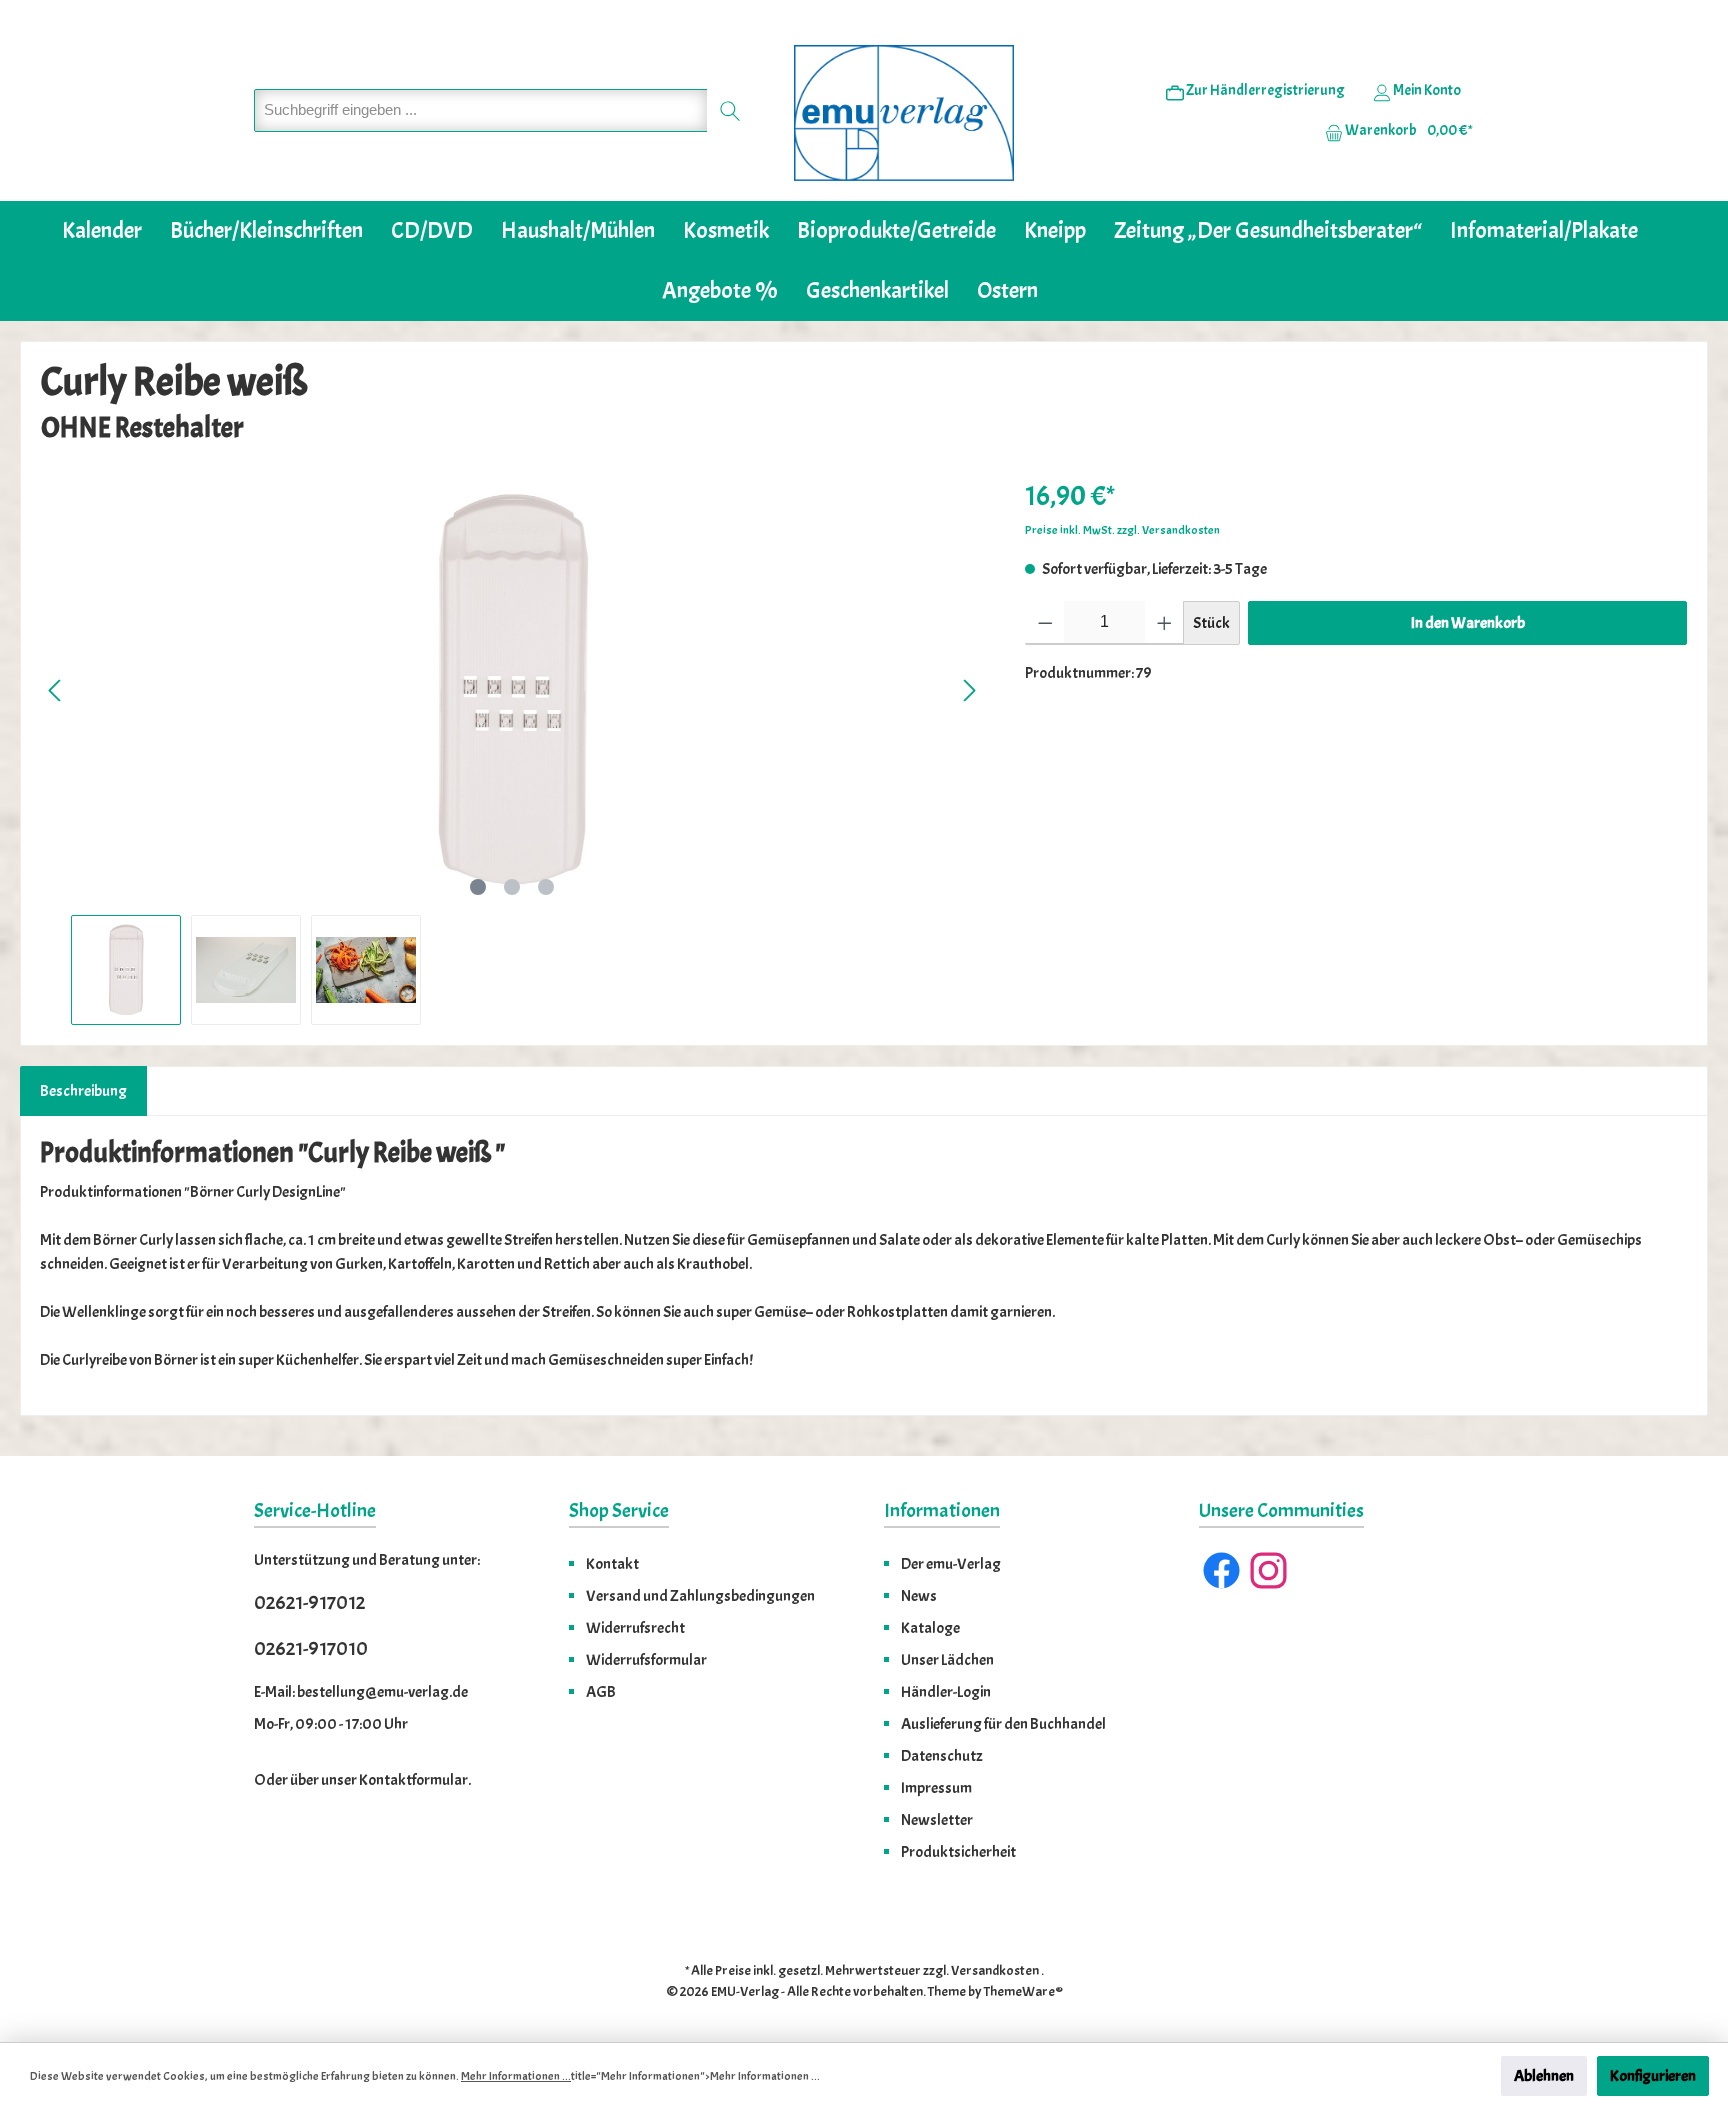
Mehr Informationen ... (516, 2076)
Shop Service (619, 1510)
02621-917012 (309, 1602)
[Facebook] (1221, 1570)
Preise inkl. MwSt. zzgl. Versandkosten (1122, 530)
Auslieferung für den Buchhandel (1003, 1724)
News (919, 1596)
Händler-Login (946, 1692)
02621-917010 (311, 1648)
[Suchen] (730, 110)
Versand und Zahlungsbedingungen (700, 1596)
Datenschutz (942, 1756)
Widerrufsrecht (635, 1628)
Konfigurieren (1653, 2076)
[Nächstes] (969, 690)
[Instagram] (1268, 1570)
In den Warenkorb (1468, 623)
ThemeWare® (1023, 1991)
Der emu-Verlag (951, 1564)
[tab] (83, 1091)
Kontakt (612, 1564)
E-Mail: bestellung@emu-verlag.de (361, 1692)
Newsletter (937, 1820)
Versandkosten (995, 1970)
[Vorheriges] (56, 690)
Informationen (942, 1510)
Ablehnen (1544, 2076)
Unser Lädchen (947, 1660)
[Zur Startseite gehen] (904, 113)
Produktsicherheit (958, 1852)
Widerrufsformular (646, 1660)
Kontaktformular (413, 1780)
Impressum (936, 1788)
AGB (601, 1692)
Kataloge (930, 1628)
